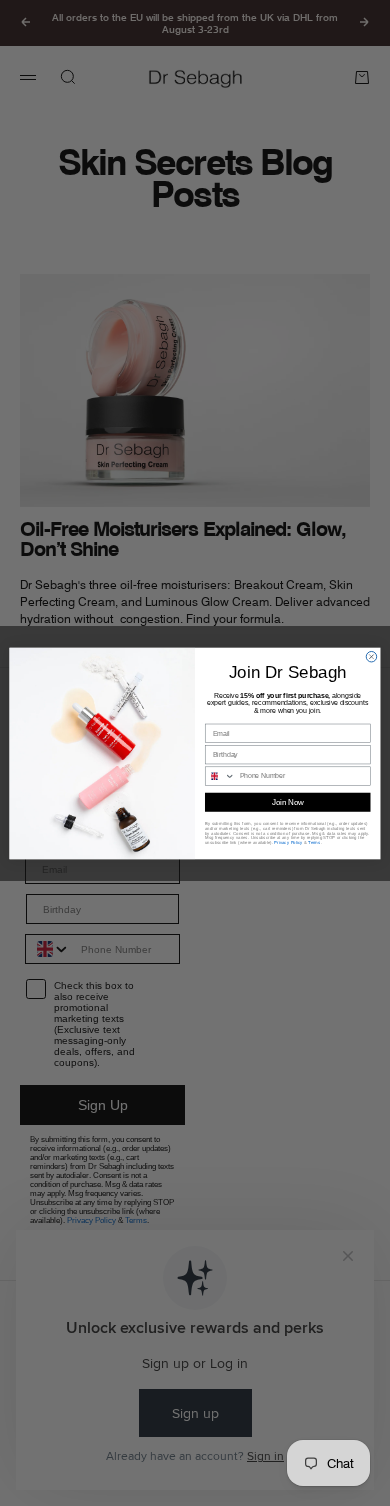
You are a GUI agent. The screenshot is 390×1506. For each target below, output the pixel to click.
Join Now (288, 801)
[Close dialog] (371, 656)
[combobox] (219, 776)
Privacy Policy (288, 842)
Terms (314, 842)
